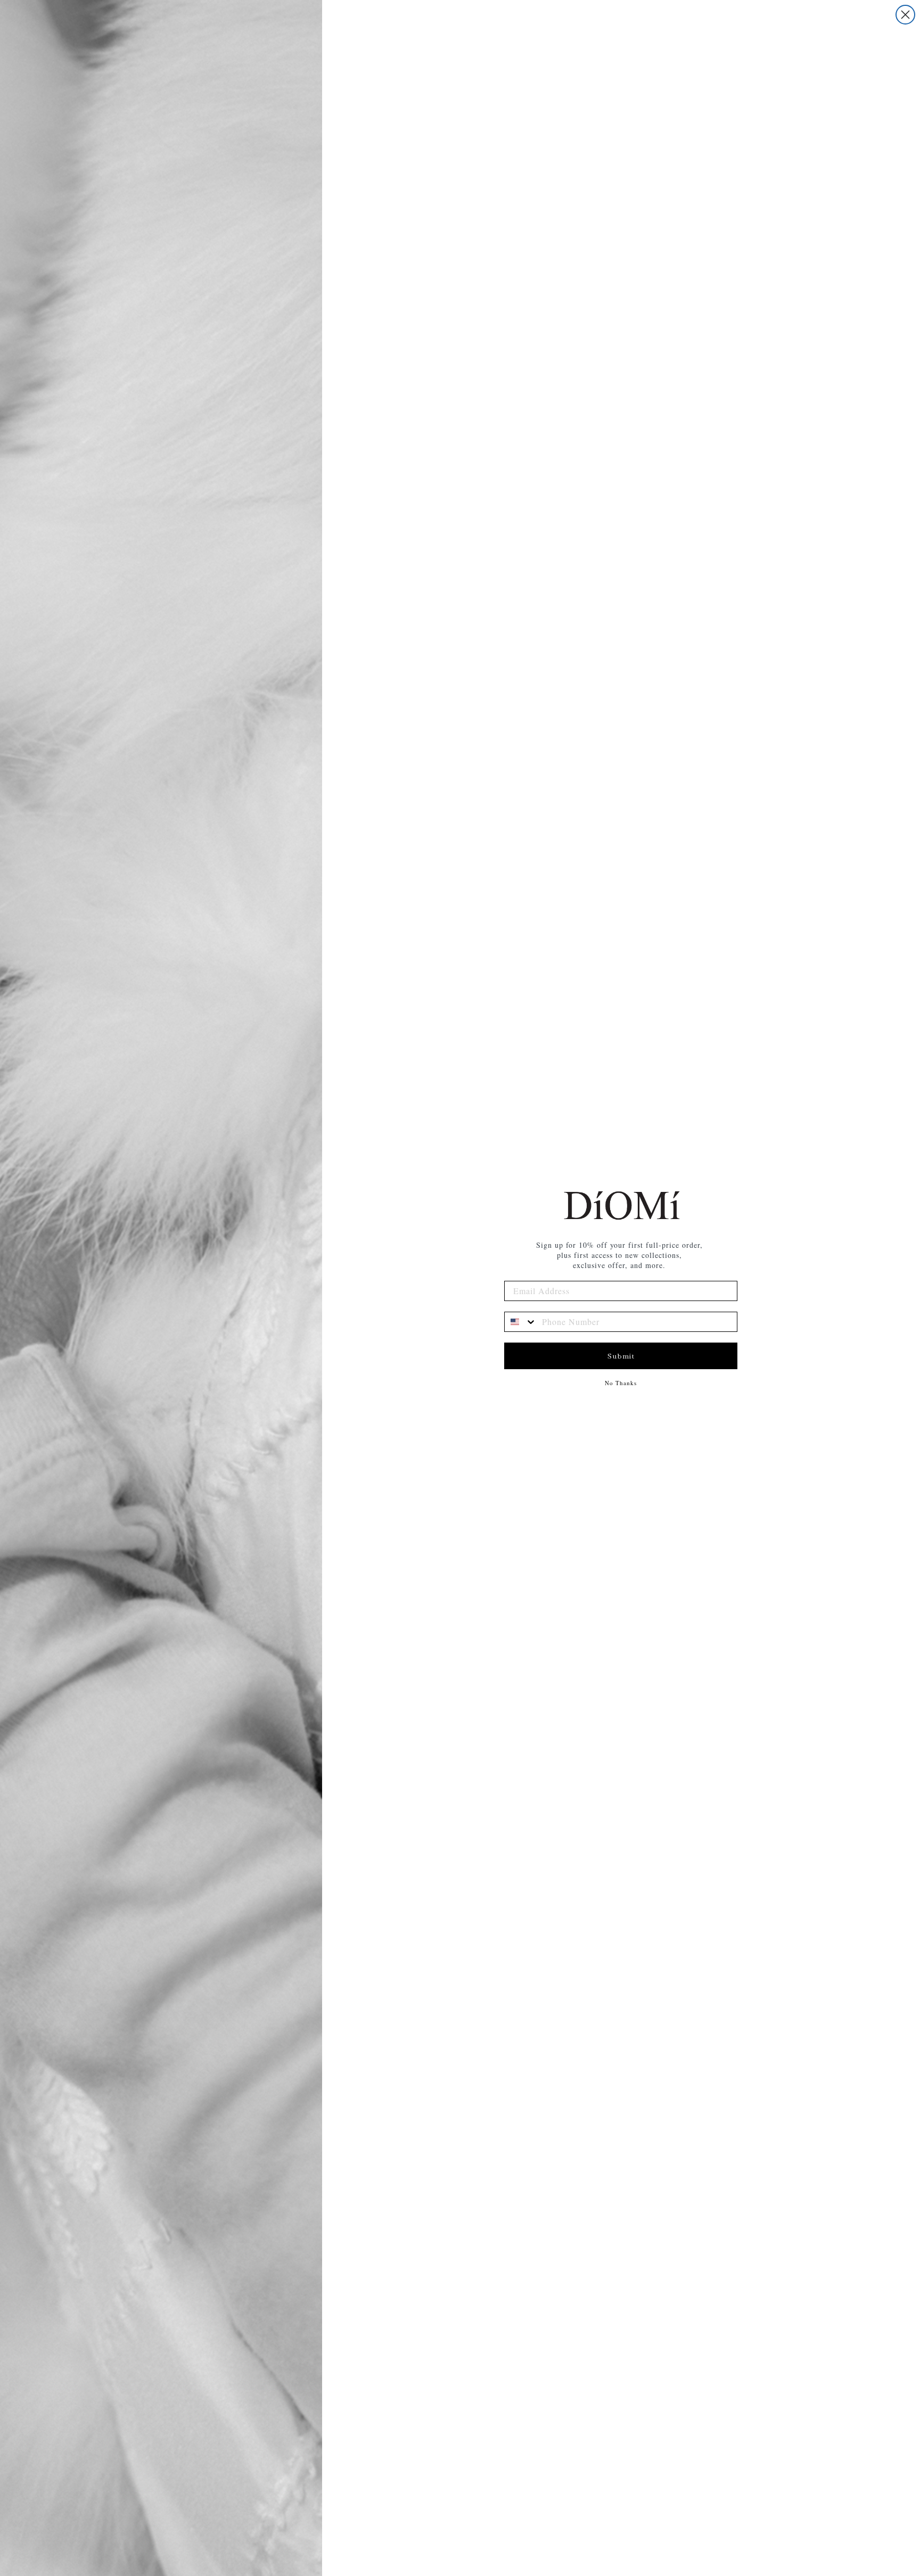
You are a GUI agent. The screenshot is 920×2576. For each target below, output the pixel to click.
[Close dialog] (905, 15)
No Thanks (621, 1383)
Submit (621, 1356)
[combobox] (521, 1322)
